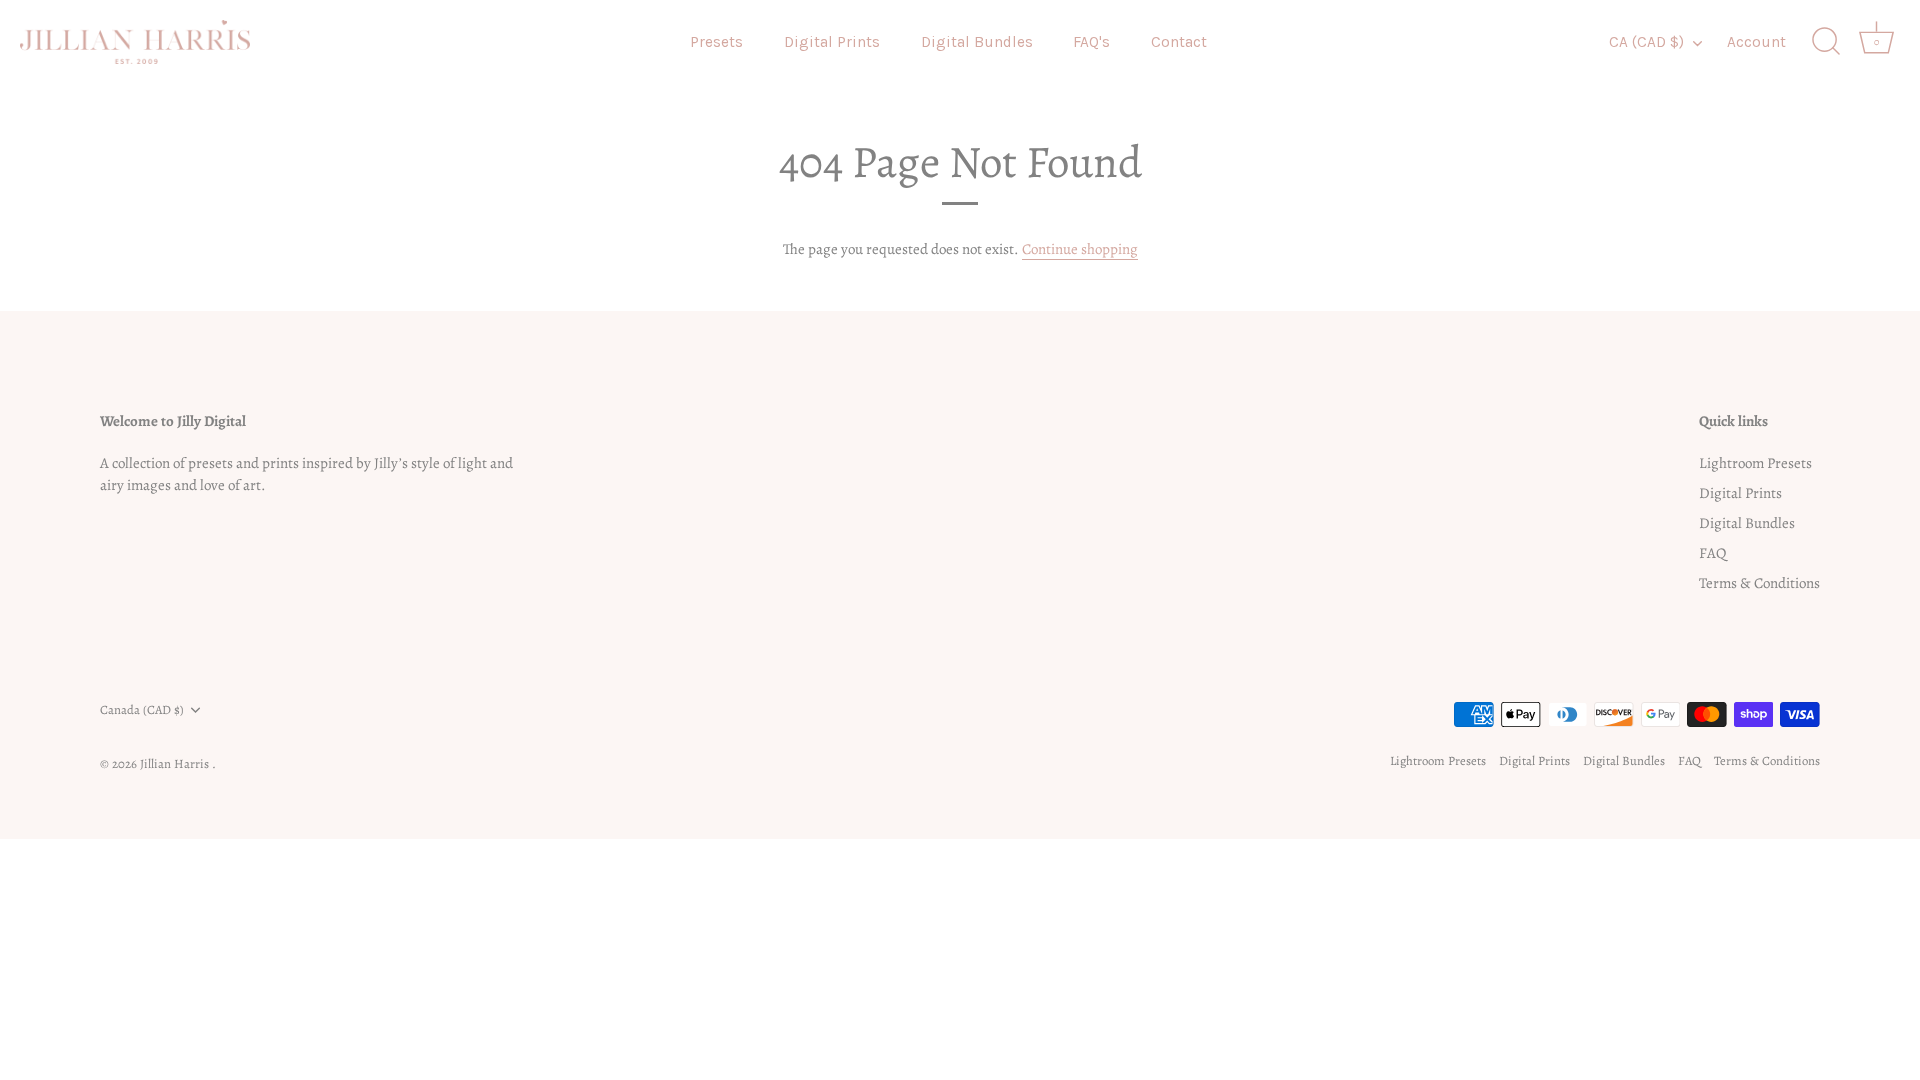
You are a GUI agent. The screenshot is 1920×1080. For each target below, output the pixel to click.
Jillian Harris (176, 763)
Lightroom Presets (1755, 463)
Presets (716, 42)
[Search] (1826, 42)
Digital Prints (832, 42)
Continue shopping (1080, 249)
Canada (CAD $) (142, 710)
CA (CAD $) (1646, 42)
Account (1756, 42)
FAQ (1712, 553)
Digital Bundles (977, 42)
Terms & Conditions (1759, 583)
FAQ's (1091, 42)
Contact (1179, 42)
